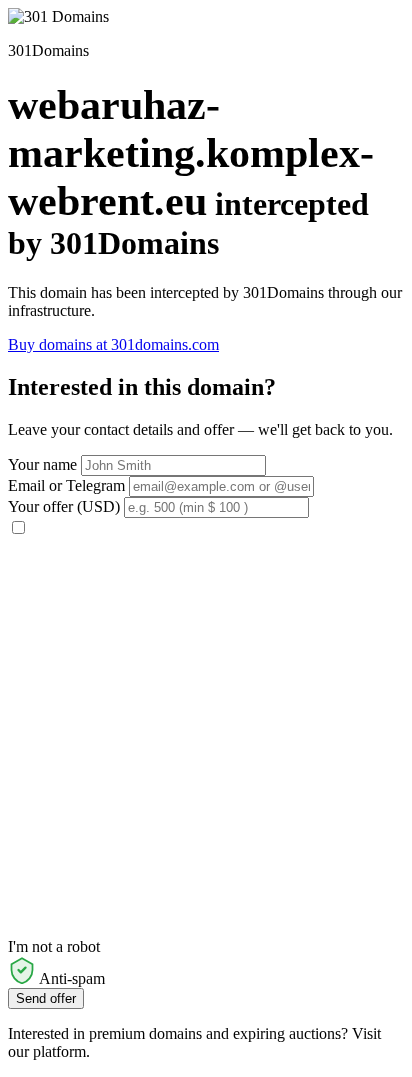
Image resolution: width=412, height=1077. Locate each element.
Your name (42, 464)
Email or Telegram (66, 485)
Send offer (46, 998)
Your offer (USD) (64, 506)
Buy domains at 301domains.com (113, 344)
